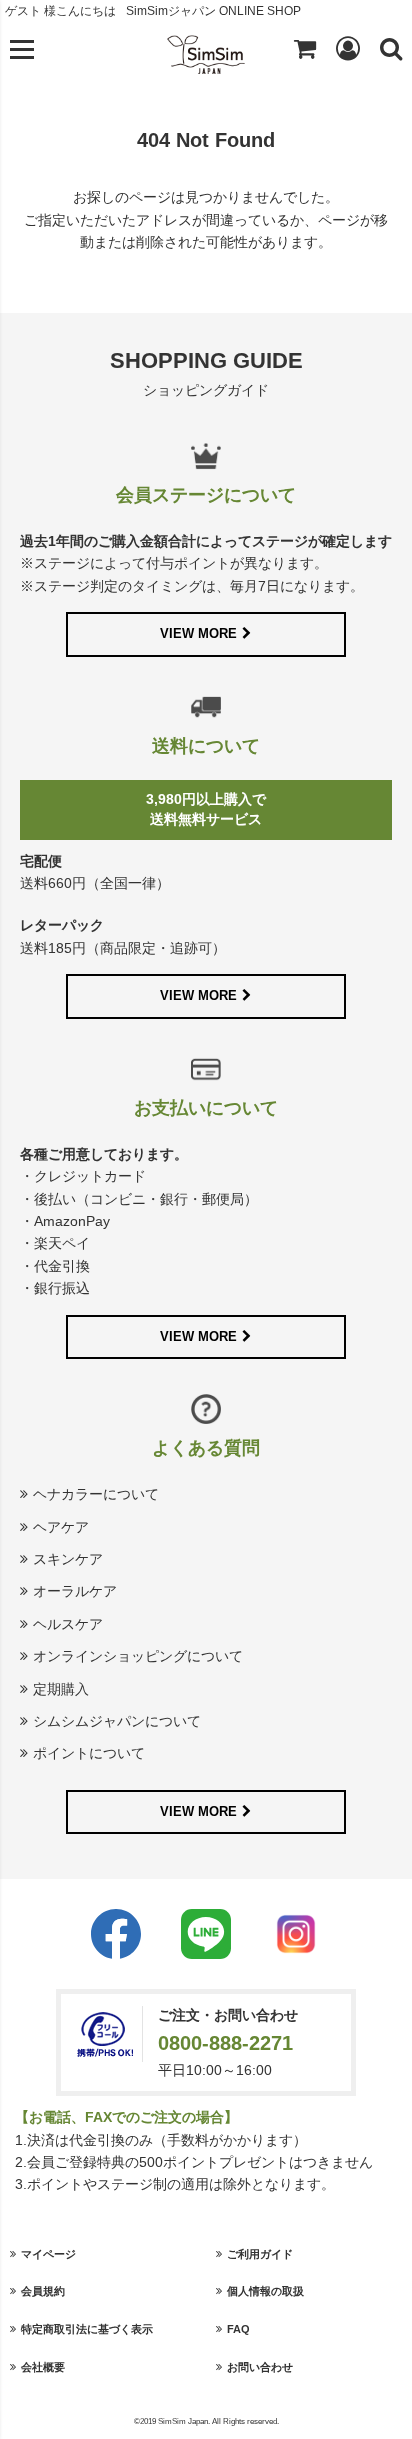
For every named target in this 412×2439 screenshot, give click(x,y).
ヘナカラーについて (96, 1494)
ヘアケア (61, 1527)
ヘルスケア (68, 1624)
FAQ (238, 2329)
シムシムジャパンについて (117, 1721)
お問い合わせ (260, 2367)
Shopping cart (305, 48)
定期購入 (61, 1689)
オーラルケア (75, 1591)
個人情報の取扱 (265, 2291)
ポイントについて (89, 1753)
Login (348, 48)
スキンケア (68, 1559)
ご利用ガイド (260, 2254)
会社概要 (43, 2367)
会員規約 (43, 2291)
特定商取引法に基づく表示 (87, 2329)
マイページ (48, 2254)
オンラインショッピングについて (138, 1656)
